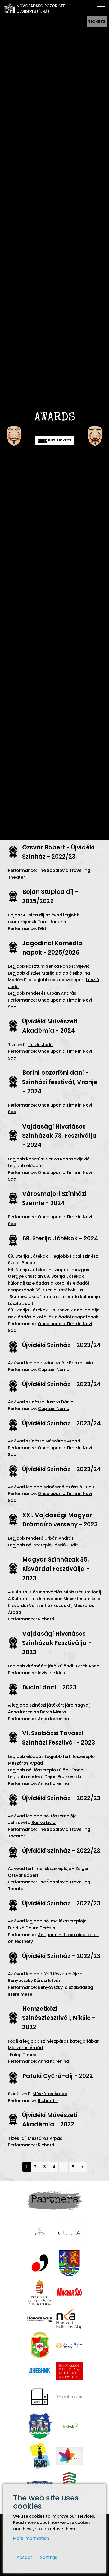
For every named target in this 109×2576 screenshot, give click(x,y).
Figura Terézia (40, 1928)
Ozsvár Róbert (23, 1875)
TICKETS (97, 22)
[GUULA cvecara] (69, 2234)
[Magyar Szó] (69, 2293)
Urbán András (62, 993)
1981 (42, 929)
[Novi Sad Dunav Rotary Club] (69, 2345)
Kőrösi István (48, 1980)
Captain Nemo (54, 1369)
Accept (24, 2557)
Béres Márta (53, 1712)
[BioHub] (69, 2426)
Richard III (48, 1619)
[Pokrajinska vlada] (69, 2263)
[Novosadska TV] (40, 2319)
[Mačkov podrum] (40, 2456)
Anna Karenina (53, 1719)
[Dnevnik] (40, 2371)
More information (31, 2538)
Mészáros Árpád (63, 1441)
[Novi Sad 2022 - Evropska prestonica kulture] (40, 2397)
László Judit (40, 1045)
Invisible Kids (51, 1673)
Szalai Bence (21, 1263)
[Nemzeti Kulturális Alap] (69, 2319)
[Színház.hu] (69, 2397)
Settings (49, 2557)
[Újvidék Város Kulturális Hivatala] (40, 2426)
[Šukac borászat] (40, 2233)
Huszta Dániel (60, 1402)
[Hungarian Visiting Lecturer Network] (69, 2371)
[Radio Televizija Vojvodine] (69, 2456)
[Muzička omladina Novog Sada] (40, 2263)
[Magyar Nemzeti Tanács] (40, 2345)
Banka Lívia (81, 1363)
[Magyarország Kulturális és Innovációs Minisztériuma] (40, 2293)
